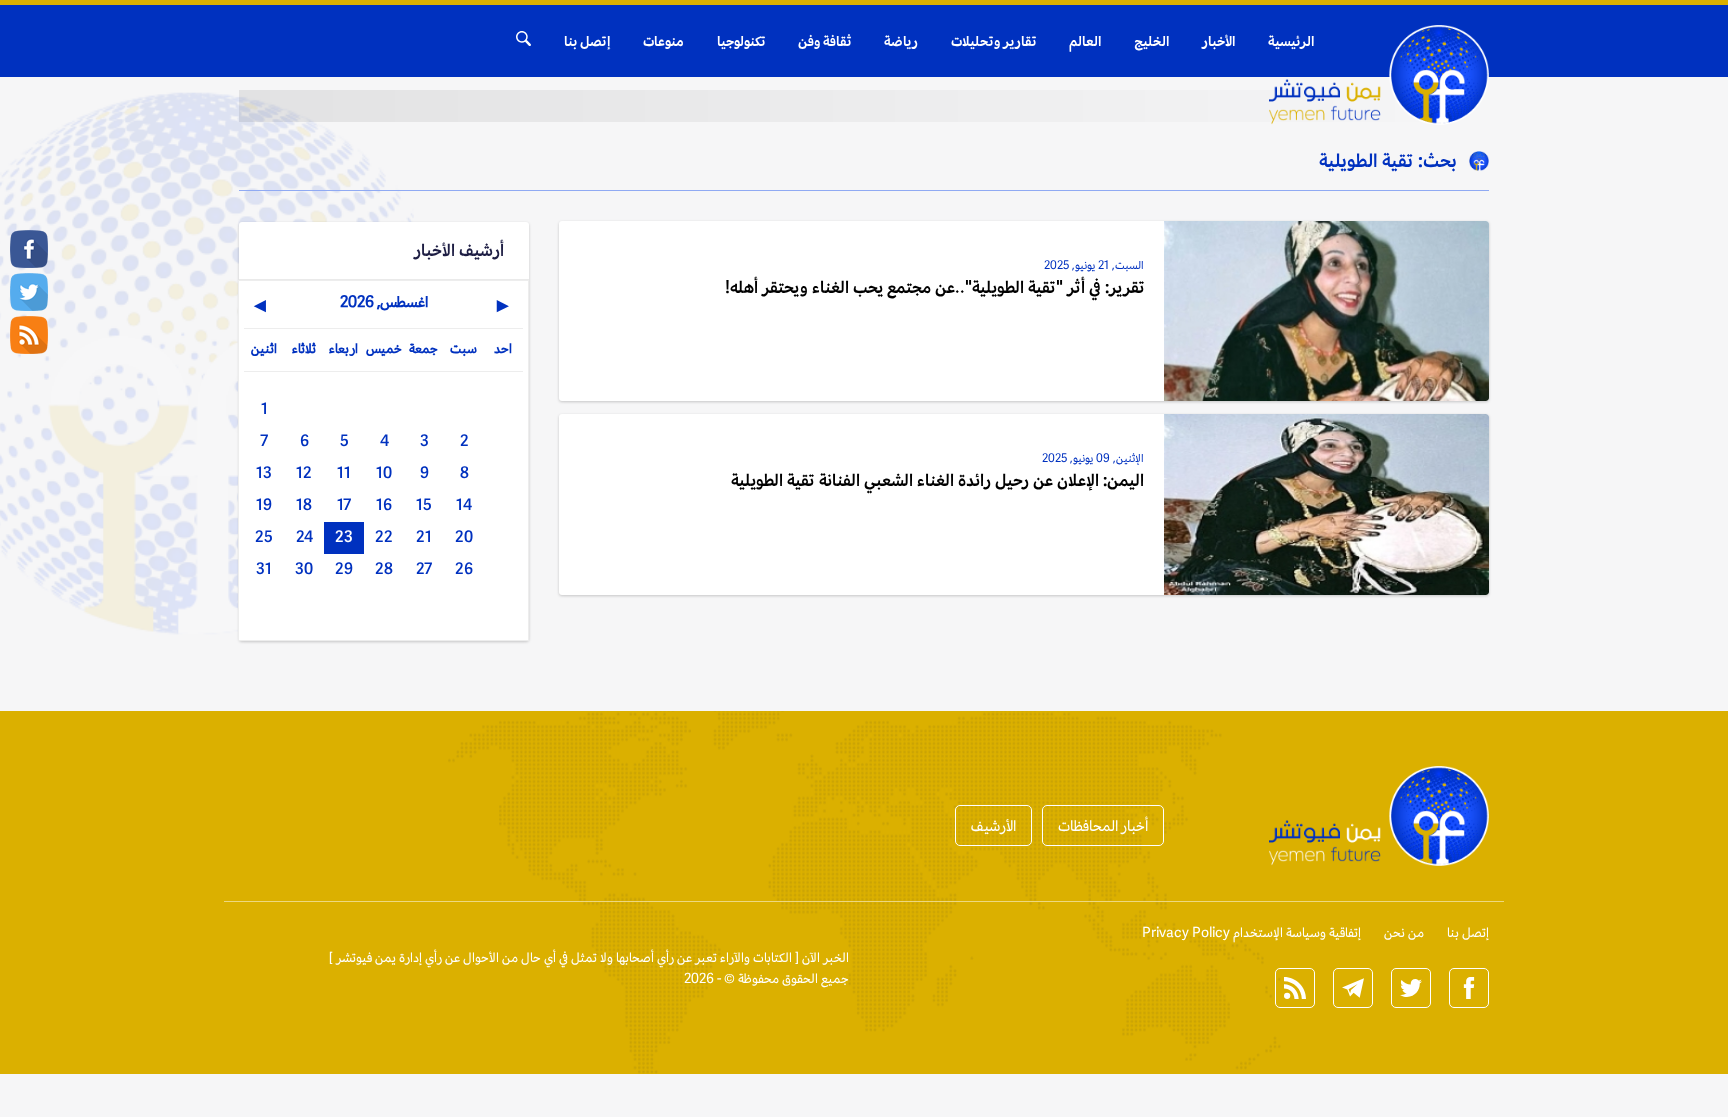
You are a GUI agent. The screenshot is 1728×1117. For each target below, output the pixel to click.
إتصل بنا (587, 41)
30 (304, 568)
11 (344, 472)
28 (384, 568)
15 (424, 504)
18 (304, 504)
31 (264, 568)
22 (384, 536)
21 (424, 536)
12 (304, 472)
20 (464, 536)
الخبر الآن (825, 957)
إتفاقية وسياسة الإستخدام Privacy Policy (1251, 932)
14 (464, 504)
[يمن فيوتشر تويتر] (29, 292)
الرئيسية (1291, 41)
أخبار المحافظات (1103, 825)
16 (384, 504)
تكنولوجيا (741, 41)
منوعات (663, 41)
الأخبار (1218, 41)
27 (424, 568)
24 (304, 536)
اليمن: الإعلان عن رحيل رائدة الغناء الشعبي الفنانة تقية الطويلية (937, 480)
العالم (1085, 41)
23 (344, 536)
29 (344, 568)
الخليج (1151, 41)
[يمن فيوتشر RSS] (29, 335)
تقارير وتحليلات (993, 41)
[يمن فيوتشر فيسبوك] (29, 249)
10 (384, 472)
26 (464, 568)
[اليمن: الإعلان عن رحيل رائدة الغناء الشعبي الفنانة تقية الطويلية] (1327, 504)
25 (264, 536)
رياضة (901, 41)
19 (264, 504)
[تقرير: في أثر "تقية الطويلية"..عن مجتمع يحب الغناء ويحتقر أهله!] (1327, 311)
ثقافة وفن (824, 41)
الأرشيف (993, 825)
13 (264, 472)
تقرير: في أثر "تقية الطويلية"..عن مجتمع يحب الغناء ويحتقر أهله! (934, 287)
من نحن (1404, 932)
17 (344, 504)
